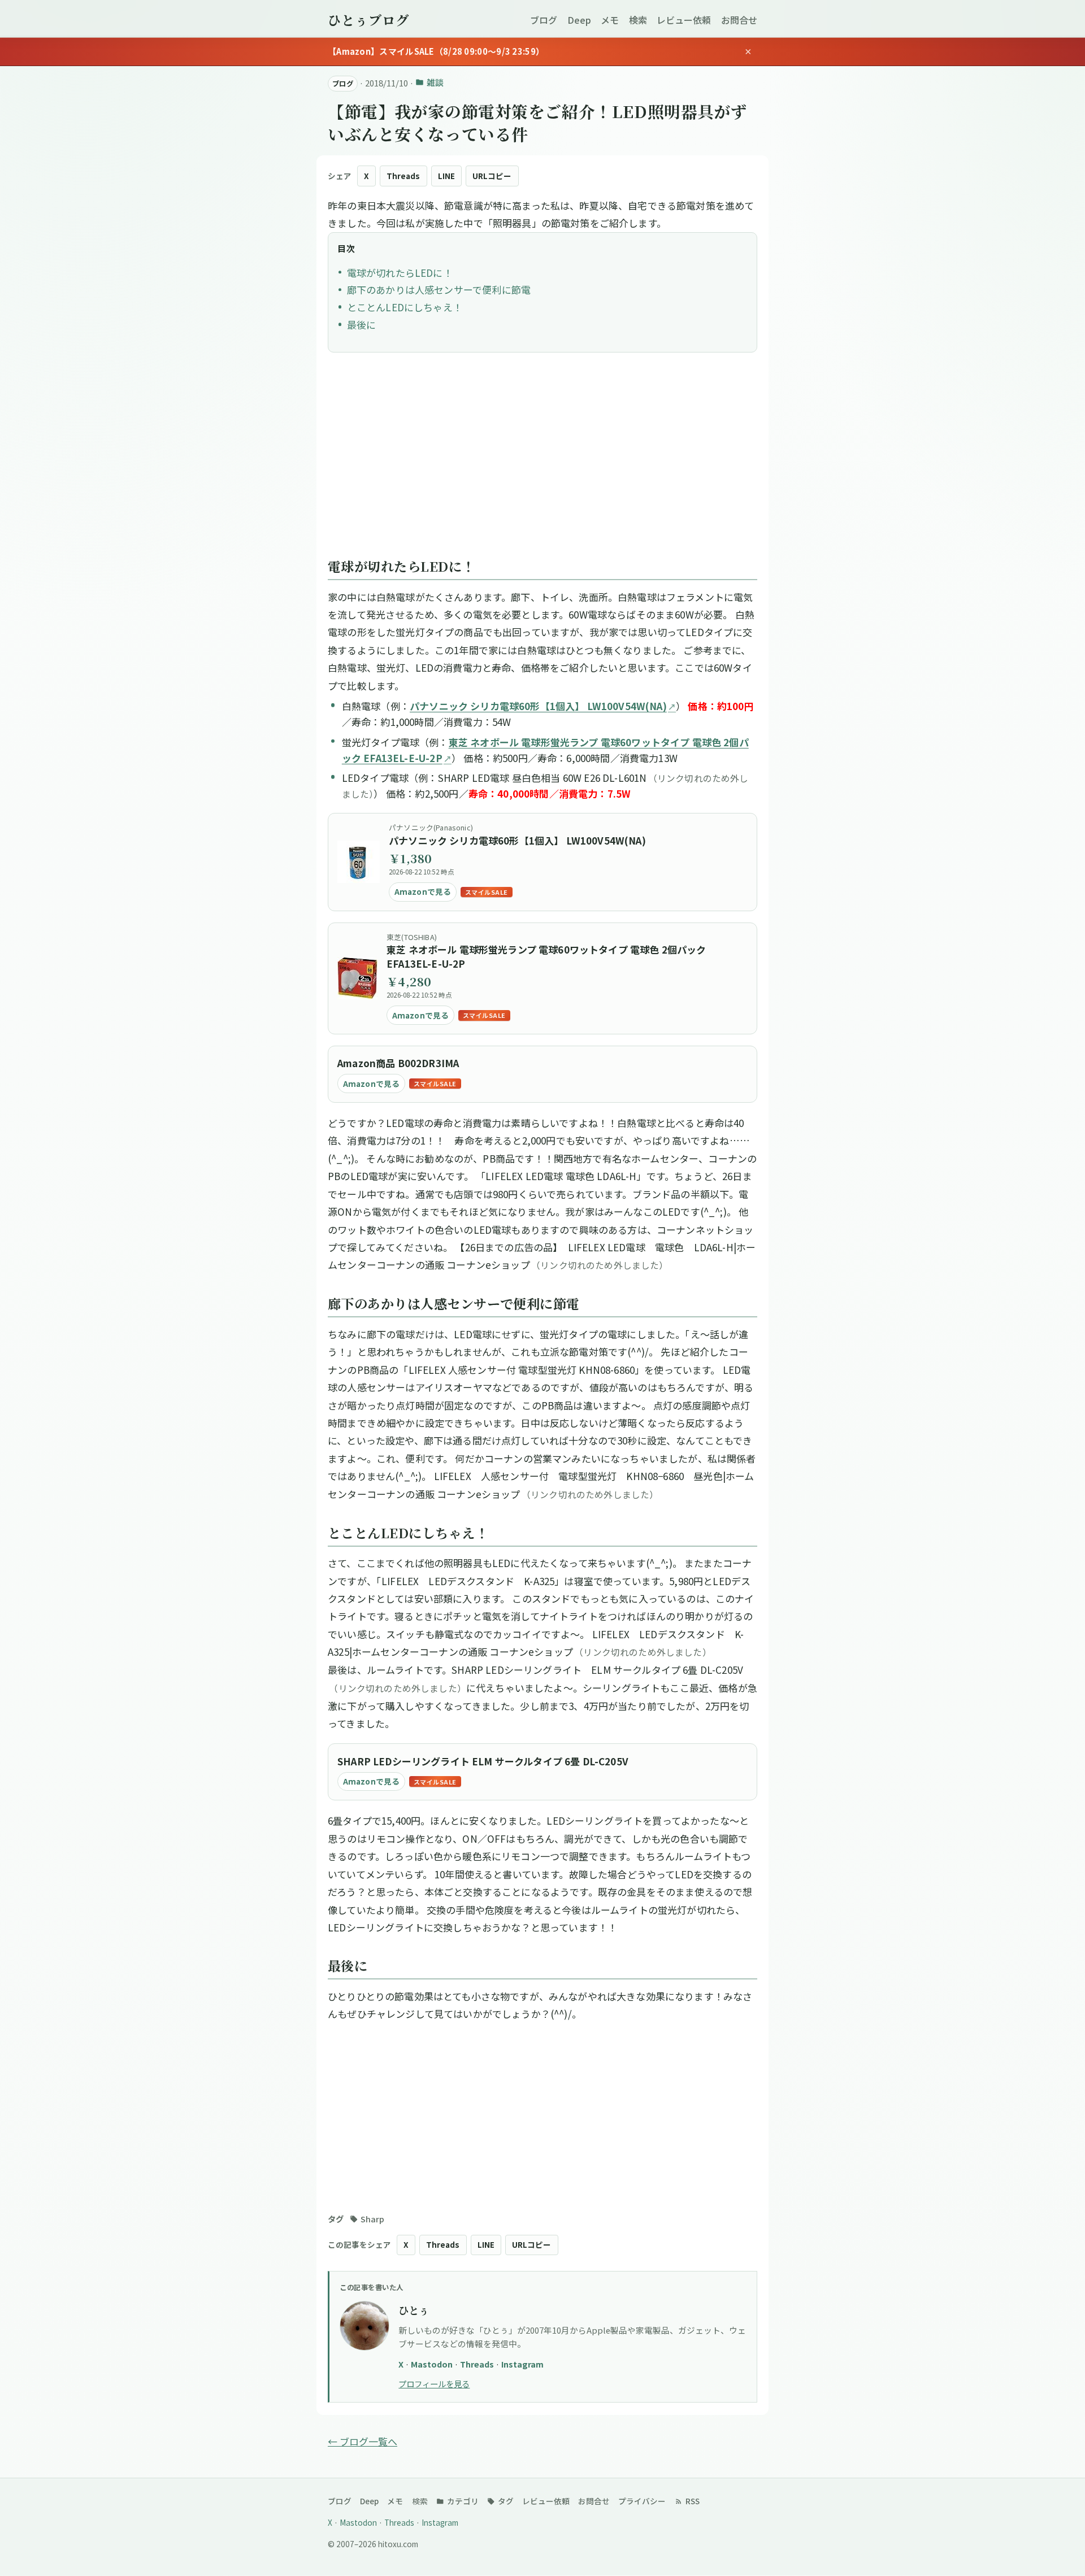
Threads (403, 176)
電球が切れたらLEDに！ (400, 273)
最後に (362, 325)
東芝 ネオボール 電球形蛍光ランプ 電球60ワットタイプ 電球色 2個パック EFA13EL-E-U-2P (546, 957)
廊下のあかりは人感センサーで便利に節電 (439, 290)
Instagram (522, 2364)
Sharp (372, 2219)
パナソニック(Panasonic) (431, 827)
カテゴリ (462, 2501)
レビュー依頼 (684, 20)
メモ (610, 20)
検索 (638, 20)
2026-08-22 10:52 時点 (422, 872)
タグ (505, 2501)
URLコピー (492, 176)
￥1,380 (410, 858)
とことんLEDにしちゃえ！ (405, 307)
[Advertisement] (542, 461)
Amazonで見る (423, 891)
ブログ (544, 20)
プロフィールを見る (434, 2384)
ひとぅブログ (368, 20)
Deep (579, 20)
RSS (692, 2501)
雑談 (435, 82)
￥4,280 (409, 982)
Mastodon (433, 2364)
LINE (446, 176)
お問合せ (739, 20)
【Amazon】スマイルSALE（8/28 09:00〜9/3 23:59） (436, 51)
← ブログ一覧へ (363, 2441)
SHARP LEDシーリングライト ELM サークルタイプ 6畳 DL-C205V (483, 1761)
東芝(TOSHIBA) (412, 937)
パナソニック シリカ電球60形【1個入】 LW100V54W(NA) (538, 706)
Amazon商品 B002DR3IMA (398, 1063)
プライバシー (642, 2501)
